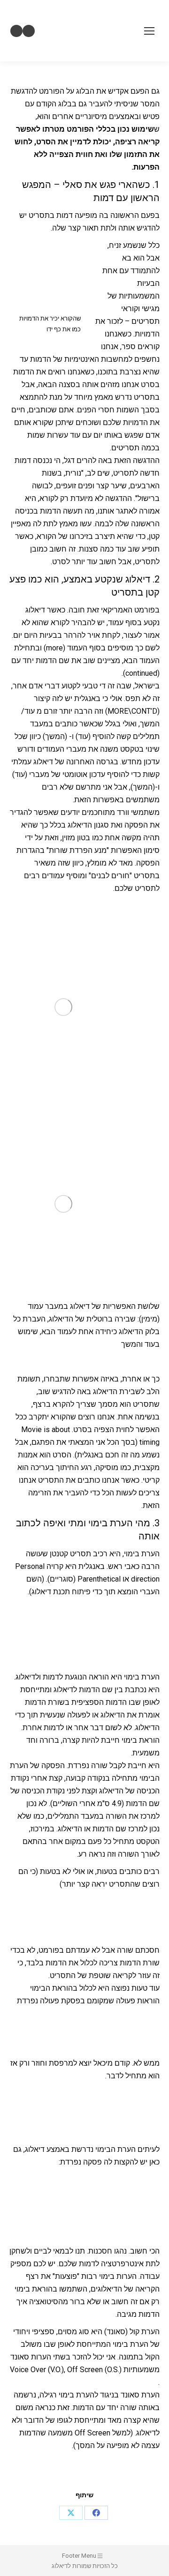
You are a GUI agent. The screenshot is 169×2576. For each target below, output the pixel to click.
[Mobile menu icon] (149, 31)
